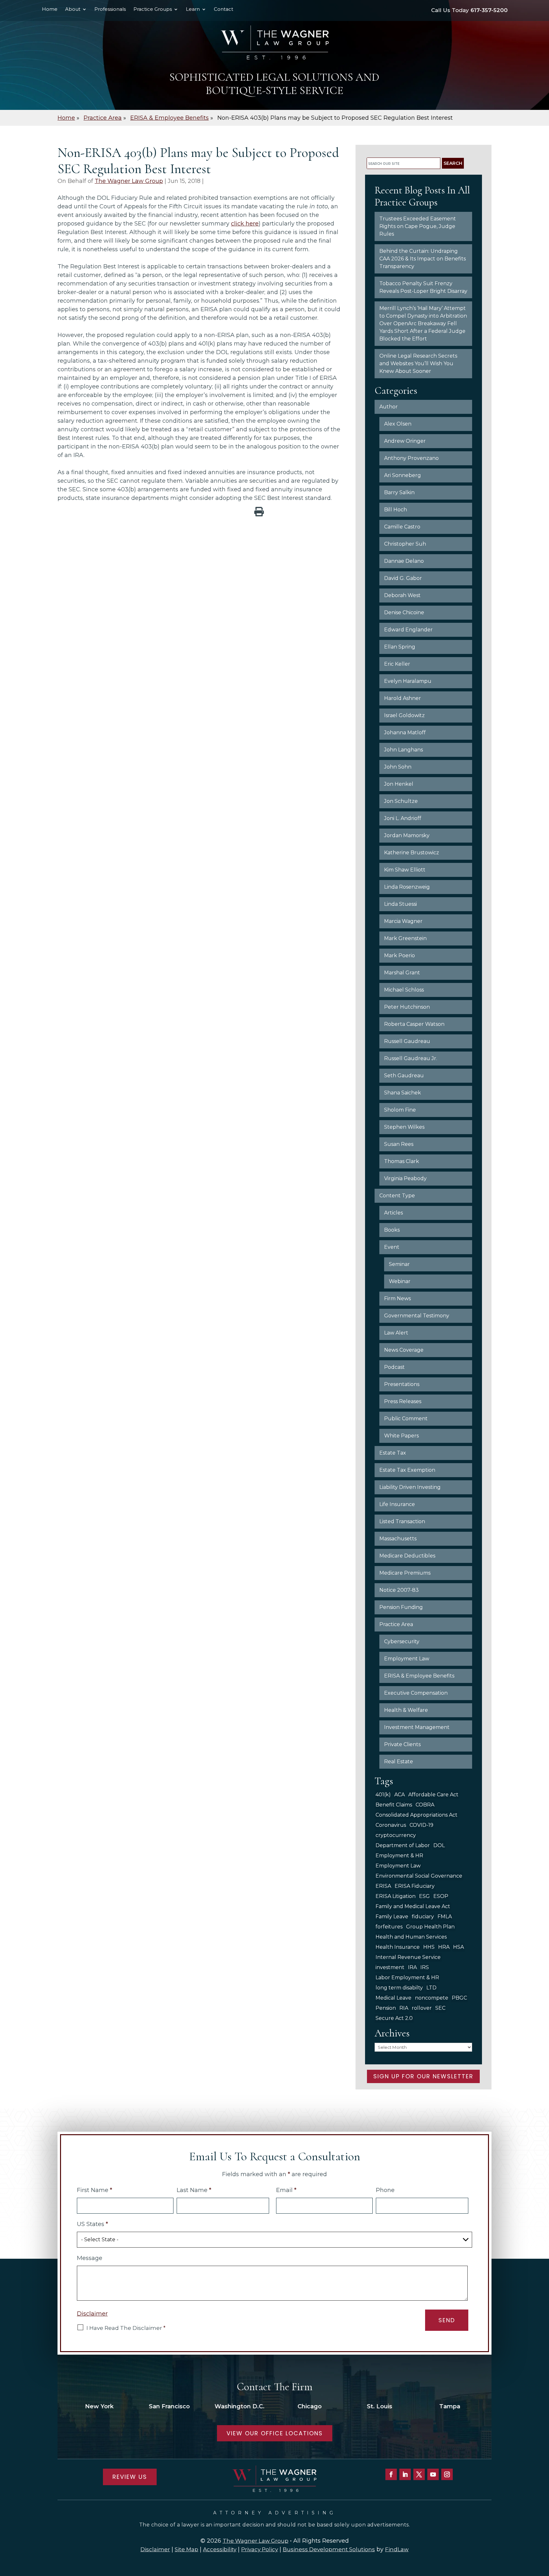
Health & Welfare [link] (406, 1710)
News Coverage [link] (404, 1350)
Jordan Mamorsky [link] (407, 835)
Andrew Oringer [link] (405, 441)
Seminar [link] (399, 1264)
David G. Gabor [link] (403, 578)
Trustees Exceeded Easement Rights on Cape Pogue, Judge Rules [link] (418, 226)
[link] (274, 42)
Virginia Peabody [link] (405, 1178)
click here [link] (245, 224)
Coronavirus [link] (391, 1825)
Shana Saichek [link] (403, 1093)
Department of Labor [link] (403, 1845)
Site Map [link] (186, 2549)
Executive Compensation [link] (416, 1693)
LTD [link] (431, 1988)
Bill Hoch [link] (396, 510)
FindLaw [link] (397, 2549)
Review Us (130, 2477)
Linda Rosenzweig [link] (407, 887)
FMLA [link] (445, 1917)
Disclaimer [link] (155, 2549)
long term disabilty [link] (399, 1988)
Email (286, 2190)
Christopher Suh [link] (405, 544)
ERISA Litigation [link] (396, 1896)
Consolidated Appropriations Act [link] (417, 1815)
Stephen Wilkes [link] (404, 1127)
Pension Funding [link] (401, 1607)
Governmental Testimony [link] (417, 1316)
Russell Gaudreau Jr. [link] (411, 1058)
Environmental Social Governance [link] (419, 1876)
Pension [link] (386, 2008)
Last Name (194, 2190)
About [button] (73, 10)
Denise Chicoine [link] (404, 612)
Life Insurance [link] (397, 1504)
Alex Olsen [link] (398, 424)
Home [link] (50, 10)
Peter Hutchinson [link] (407, 1007)
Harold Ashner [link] (403, 698)
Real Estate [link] (399, 1762)
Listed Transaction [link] (402, 1521)
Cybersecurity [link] (402, 1641)
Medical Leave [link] (393, 1998)
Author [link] (389, 407)
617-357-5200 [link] (489, 10)
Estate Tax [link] (393, 1453)
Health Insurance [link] (398, 1947)
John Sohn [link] (398, 767)
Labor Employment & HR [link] (407, 1977)
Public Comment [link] (406, 1419)
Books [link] (392, 1230)
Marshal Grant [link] (402, 973)
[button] (391, 2474)
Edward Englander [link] (408, 630)
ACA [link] (400, 1795)
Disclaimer (92, 2314)
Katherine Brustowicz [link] (412, 853)
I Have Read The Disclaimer (126, 2328)
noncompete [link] (432, 1998)
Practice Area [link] (396, 1624)
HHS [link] (429, 1947)
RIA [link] (404, 2008)
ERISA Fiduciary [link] (415, 1886)
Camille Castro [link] (402, 527)
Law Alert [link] (396, 1333)
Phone (385, 2190)
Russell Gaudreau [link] (407, 1041)
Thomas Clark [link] (402, 1161)
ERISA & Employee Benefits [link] (419, 1676)
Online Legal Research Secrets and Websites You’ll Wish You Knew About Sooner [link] (418, 363)
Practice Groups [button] (153, 10)
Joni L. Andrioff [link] (403, 818)
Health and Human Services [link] (411, 1937)
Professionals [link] (110, 10)
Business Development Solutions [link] (329, 2549)
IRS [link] (425, 1967)
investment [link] (390, 1967)
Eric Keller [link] (397, 664)
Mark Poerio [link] (400, 955)
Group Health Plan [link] (430, 1927)
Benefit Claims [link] (394, 1805)
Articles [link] (393, 1213)
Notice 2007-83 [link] (399, 1590)
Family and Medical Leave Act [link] (413, 1906)
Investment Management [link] (417, 1727)
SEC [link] (440, 2008)
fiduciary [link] (423, 1917)
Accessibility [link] (220, 2549)
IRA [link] (412, 1967)
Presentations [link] (402, 1384)
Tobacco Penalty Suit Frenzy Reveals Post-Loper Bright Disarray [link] (423, 287)
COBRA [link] (425, 1805)
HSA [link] (458, 1947)
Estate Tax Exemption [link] (407, 1470)
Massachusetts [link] (398, 1539)
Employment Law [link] (407, 1659)
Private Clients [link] (402, 1744)
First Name (95, 2190)
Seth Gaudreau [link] (404, 1076)
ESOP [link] (441, 1896)
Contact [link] (224, 10)
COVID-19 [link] (421, 1825)
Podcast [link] (394, 1367)
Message (90, 2258)
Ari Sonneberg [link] (403, 475)
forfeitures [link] (389, 1927)
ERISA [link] (383, 1886)
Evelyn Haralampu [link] (408, 681)
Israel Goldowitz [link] (404, 715)
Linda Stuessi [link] (400, 904)
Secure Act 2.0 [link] (394, 2018)
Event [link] (392, 1247)
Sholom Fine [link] (400, 1110)
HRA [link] (444, 1947)
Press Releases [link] (403, 1401)
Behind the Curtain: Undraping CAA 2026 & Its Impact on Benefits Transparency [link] (423, 259)
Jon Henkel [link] (399, 784)
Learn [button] (193, 10)
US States (92, 2224)
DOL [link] (439, 1845)
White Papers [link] (401, 1436)
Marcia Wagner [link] (403, 921)
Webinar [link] (400, 1281)
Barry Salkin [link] (399, 492)
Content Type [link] (397, 1196)
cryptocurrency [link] (396, 1835)
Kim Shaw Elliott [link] (405, 870)
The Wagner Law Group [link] (129, 181)
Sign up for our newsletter (423, 2076)
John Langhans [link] (403, 750)
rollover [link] (422, 2008)
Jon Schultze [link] (401, 801)
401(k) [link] (383, 1795)
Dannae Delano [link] (404, 561)
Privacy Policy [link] (260, 2549)
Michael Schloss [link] (404, 990)
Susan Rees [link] (399, 1144)
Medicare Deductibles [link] (407, 1556)
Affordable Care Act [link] (433, 1795)
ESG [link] (424, 1896)
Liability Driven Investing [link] (410, 1487)
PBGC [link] (459, 1998)
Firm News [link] (397, 1298)
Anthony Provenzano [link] (411, 458)
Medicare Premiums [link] (405, 1573)
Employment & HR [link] (399, 1856)
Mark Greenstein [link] (405, 938)
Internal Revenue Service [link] (408, 1957)
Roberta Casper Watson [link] (414, 1024)
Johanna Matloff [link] (405, 733)
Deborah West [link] (402, 595)
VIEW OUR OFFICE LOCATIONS (275, 2433)
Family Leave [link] (392, 1917)
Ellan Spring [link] (400, 647)
